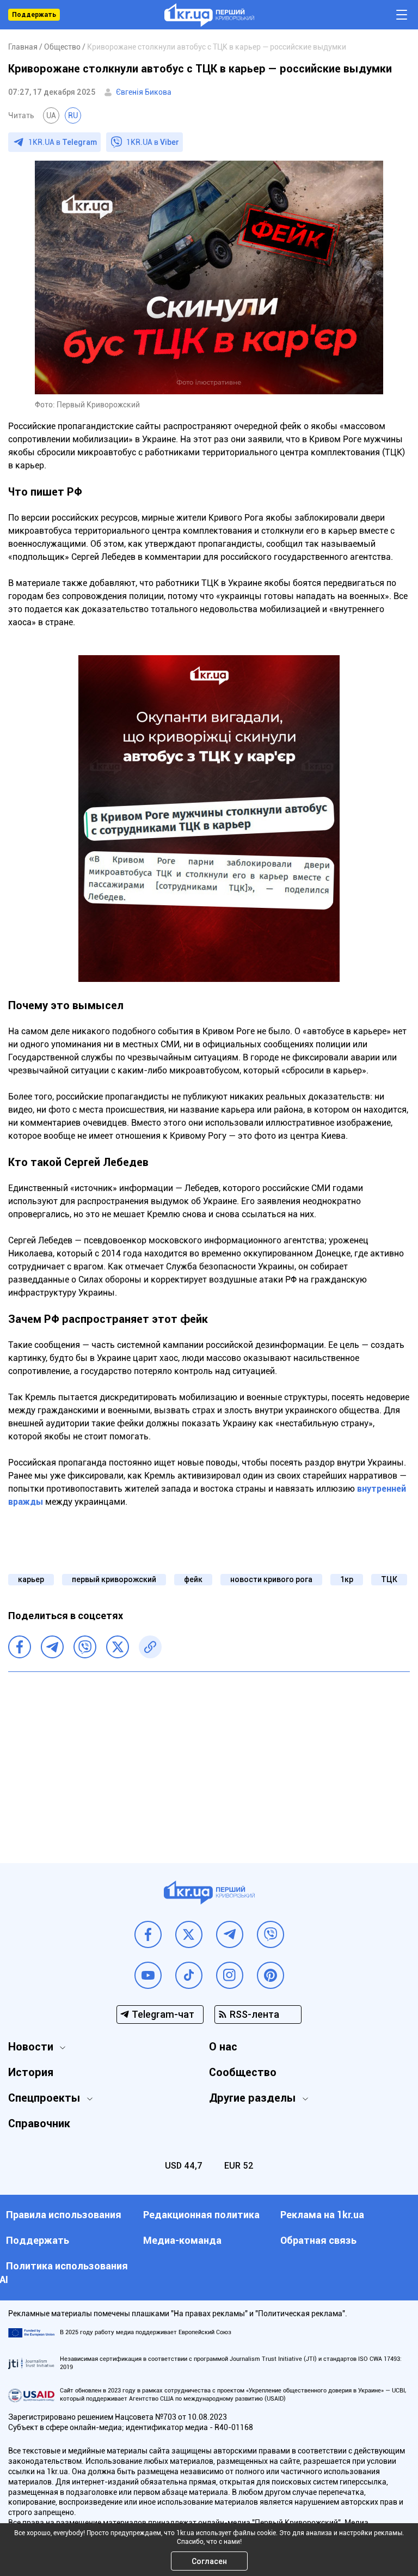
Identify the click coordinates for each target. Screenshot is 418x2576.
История (31, 2072)
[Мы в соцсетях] (148, 1934)
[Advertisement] (209, 1759)
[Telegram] (52, 1647)
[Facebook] (20, 1647)
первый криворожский (114, 1579)
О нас (223, 2047)
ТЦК (389, 1579)
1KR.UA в (63, 142)
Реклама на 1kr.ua (322, 2215)
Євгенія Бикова (144, 92)
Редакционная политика (201, 2215)
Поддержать (34, 15)
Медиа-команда (182, 2240)
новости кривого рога (271, 1579)
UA (51, 115)
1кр (347, 1579)
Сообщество (243, 2072)
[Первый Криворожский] (209, 15)
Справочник (39, 2123)
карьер (31, 1579)
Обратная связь (318, 2240)
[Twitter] (118, 1647)
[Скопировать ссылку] (150, 1647)
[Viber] (85, 1647)
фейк (193, 1579)
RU (73, 115)
